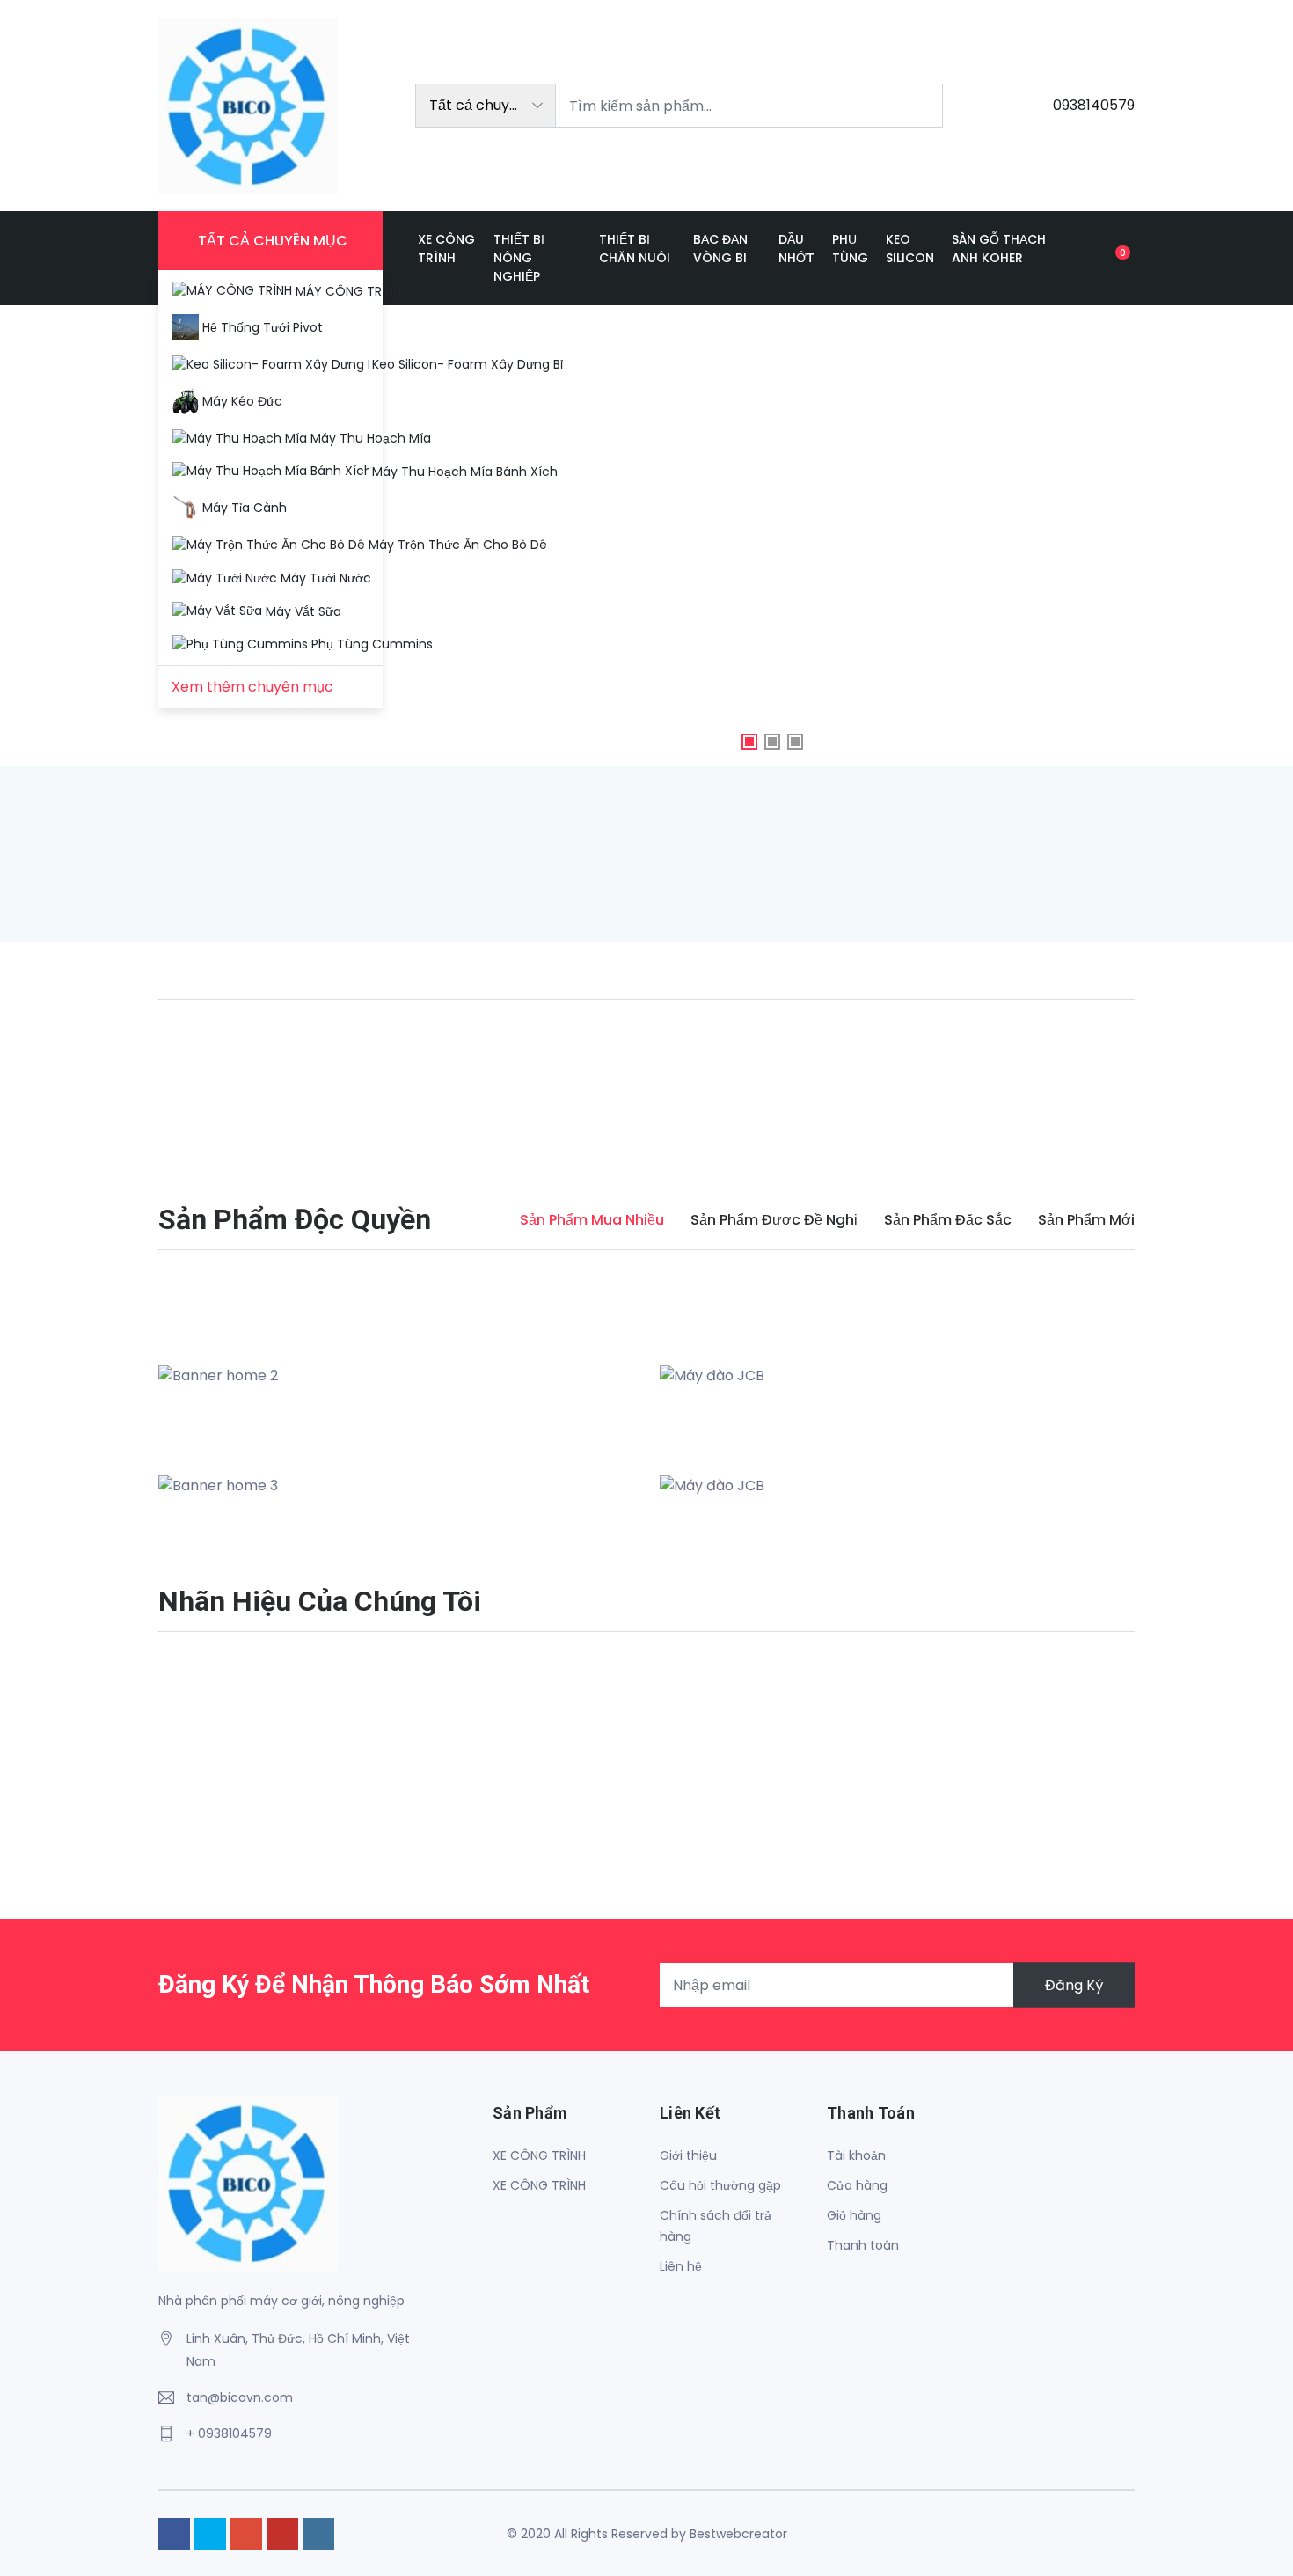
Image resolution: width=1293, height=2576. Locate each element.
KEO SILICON (910, 249)
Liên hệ (681, 2266)
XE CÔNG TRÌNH (446, 249)
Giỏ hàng (854, 2215)
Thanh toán (863, 2245)
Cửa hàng (857, 2185)
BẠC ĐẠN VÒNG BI (720, 249)
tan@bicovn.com (240, 2397)
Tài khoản (856, 2155)
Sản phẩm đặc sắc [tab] (948, 1220)
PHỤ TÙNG (850, 249)
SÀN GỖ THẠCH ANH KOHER (999, 249)
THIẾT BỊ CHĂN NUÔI (635, 249)
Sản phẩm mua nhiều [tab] (592, 1220)
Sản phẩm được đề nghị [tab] (774, 1220)
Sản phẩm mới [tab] (1086, 1220)
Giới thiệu (688, 2155)
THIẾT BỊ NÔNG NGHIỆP (519, 258)
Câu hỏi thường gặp (720, 2185)
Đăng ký (1074, 1985)
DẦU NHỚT (796, 249)
